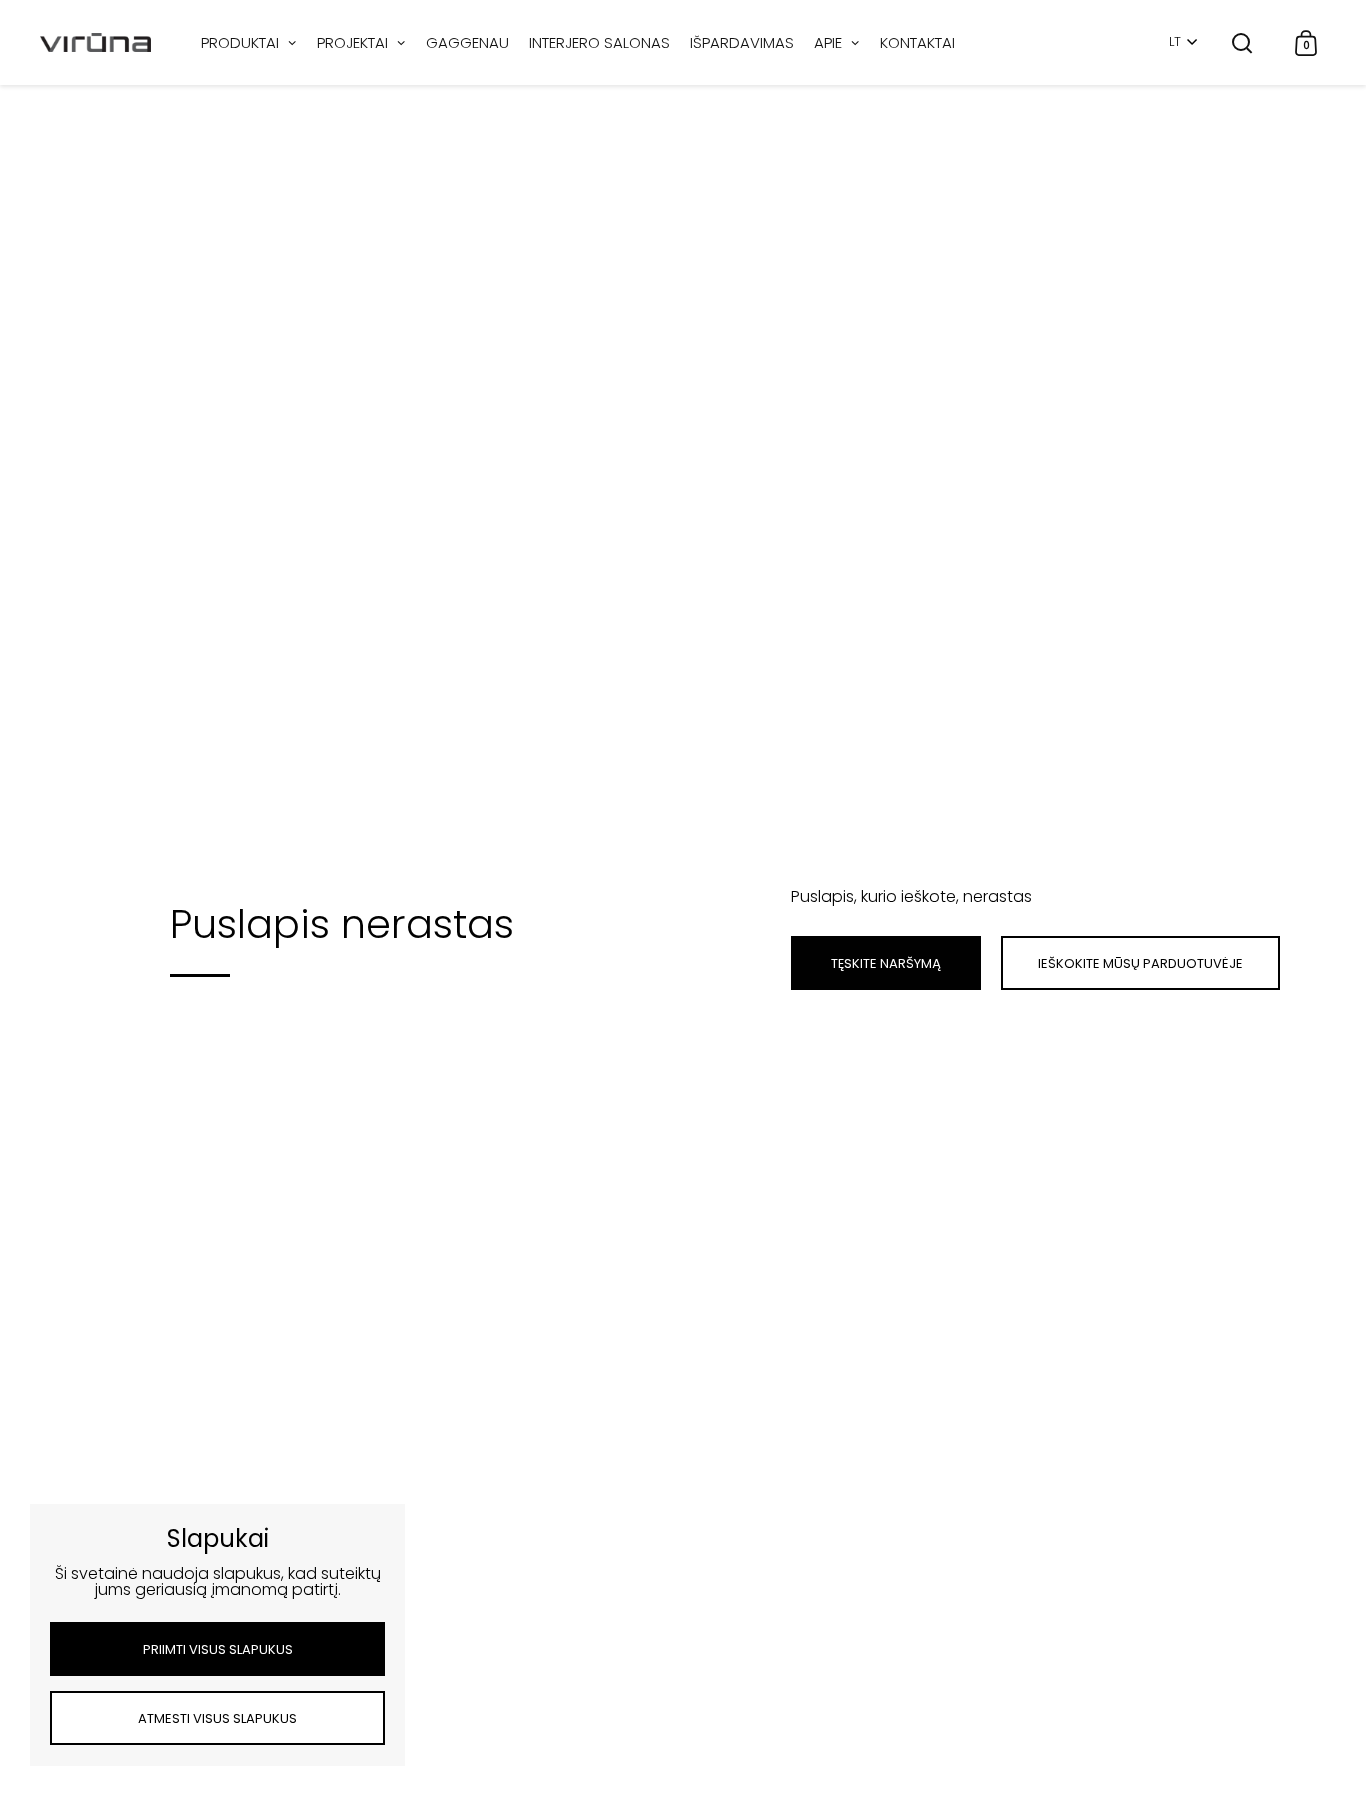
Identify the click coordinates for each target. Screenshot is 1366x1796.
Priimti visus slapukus (218, 1649)
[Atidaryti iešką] (1242, 42)
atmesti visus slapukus (217, 1718)
